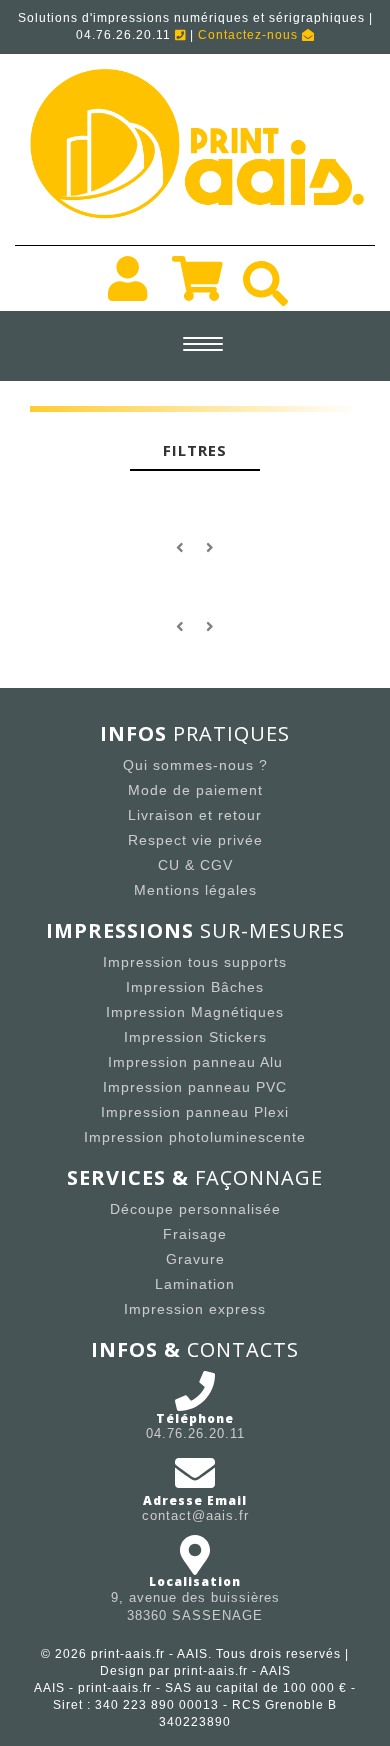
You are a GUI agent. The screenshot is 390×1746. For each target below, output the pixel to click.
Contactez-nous (250, 35)
